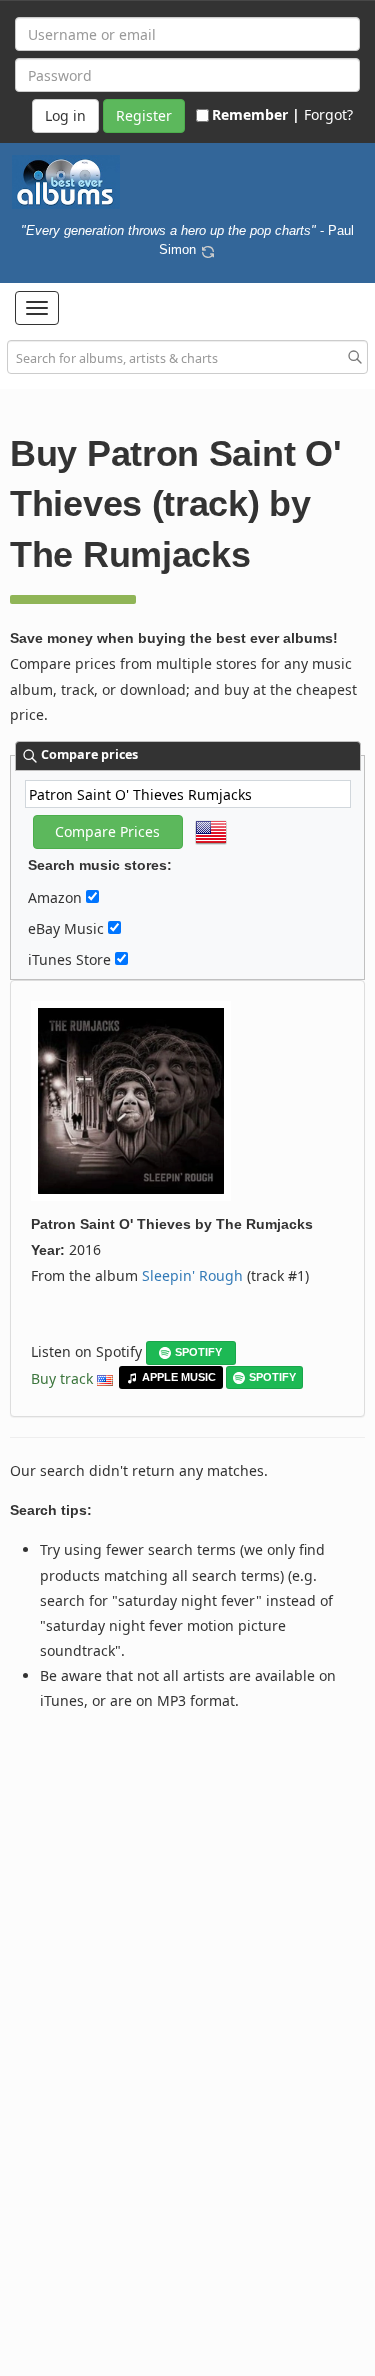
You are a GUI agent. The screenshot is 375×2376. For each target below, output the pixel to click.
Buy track (62, 1378)
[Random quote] (208, 249)
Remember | (256, 114)
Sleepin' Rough (192, 1275)
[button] (37, 308)
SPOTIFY (198, 1352)
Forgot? (328, 114)
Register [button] (144, 115)
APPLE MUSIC (179, 1377)
